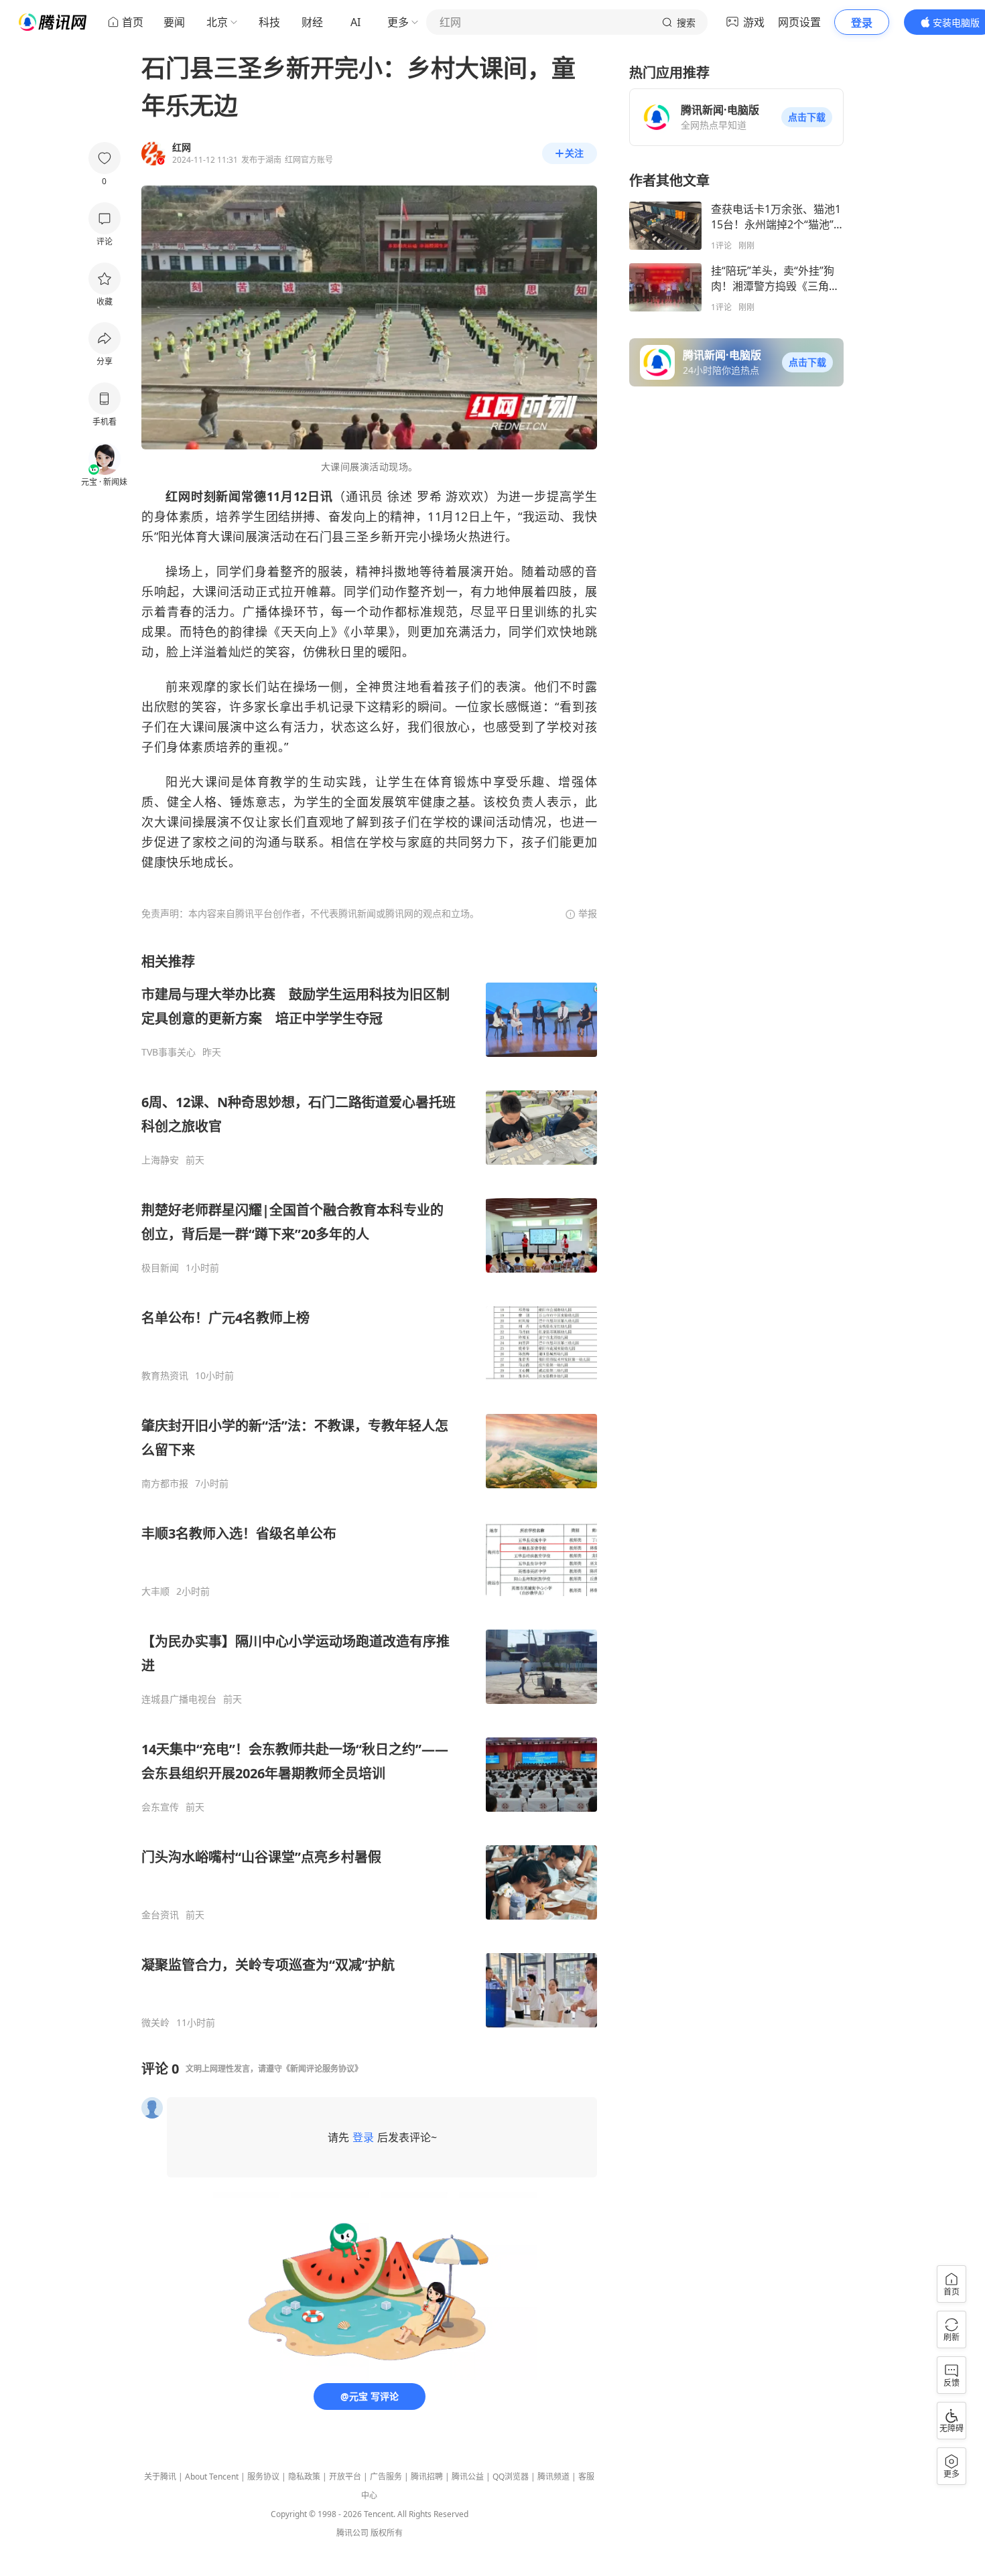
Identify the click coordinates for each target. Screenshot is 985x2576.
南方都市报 (165, 1484)
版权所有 (387, 2533)
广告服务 (386, 2477)
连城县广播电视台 (179, 1699)
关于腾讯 (160, 2477)
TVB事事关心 (169, 1052)
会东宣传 (160, 1807)
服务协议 (263, 2477)
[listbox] (369, 1491)
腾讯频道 (553, 2477)
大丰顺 (155, 1591)
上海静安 (160, 1160)
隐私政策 (304, 2477)
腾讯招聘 (427, 2477)
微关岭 (155, 2023)
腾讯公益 (468, 2477)
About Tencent (212, 2477)
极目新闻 (160, 1268)
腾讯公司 (352, 2533)
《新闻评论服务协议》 (322, 2069)
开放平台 (345, 2477)
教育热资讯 (165, 1376)
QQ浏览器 (511, 2477)
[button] (807, 117)
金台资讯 (160, 1915)
